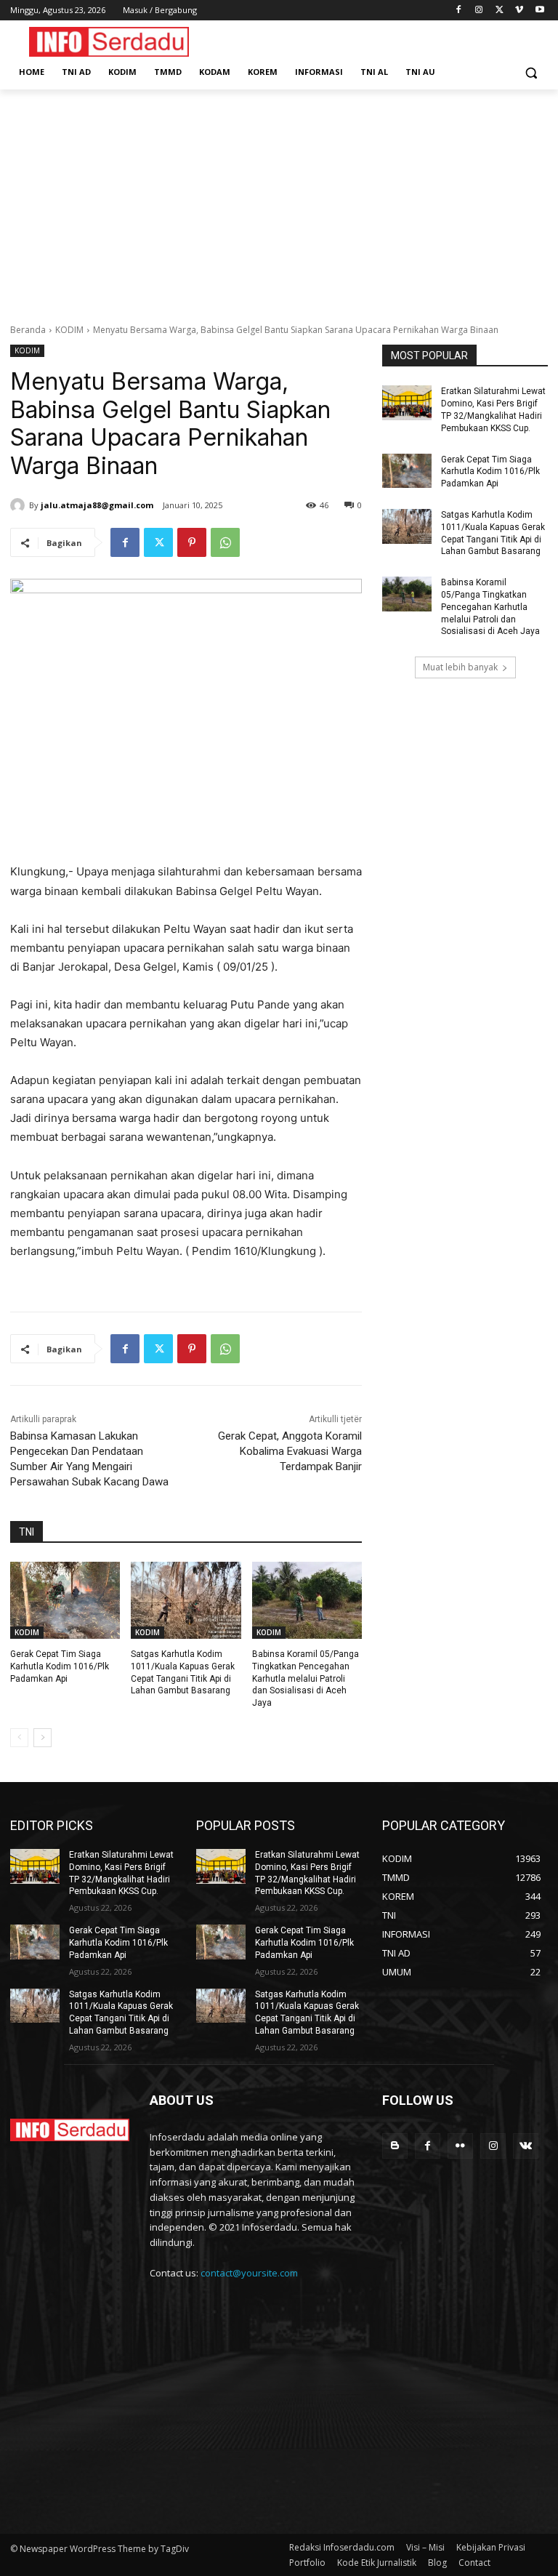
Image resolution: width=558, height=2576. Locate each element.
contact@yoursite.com (249, 2273)
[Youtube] (539, 11)
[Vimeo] (519, 11)
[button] (531, 72)
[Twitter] (500, 11)
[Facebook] (459, 11)
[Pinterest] (192, 542)
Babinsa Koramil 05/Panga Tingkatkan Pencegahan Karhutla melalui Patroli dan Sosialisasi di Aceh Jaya (306, 1678)
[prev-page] (19, 1738)
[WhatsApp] (225, 542)
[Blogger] (395, 2146)
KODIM (69, 330)
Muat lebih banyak (460, 667)
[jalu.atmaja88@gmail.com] (20, 505)
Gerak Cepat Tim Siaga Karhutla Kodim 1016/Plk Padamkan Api (60, 1666)
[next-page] (43, 1738)
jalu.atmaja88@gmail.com (97, 505)
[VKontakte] (526, 2146)
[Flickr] (460, 2146)
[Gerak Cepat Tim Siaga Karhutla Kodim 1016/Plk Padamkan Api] (65, 1600)
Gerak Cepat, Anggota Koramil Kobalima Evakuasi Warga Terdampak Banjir (290, 1451)
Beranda (28, 330)
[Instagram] (479, 11)
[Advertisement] (279, 198)
